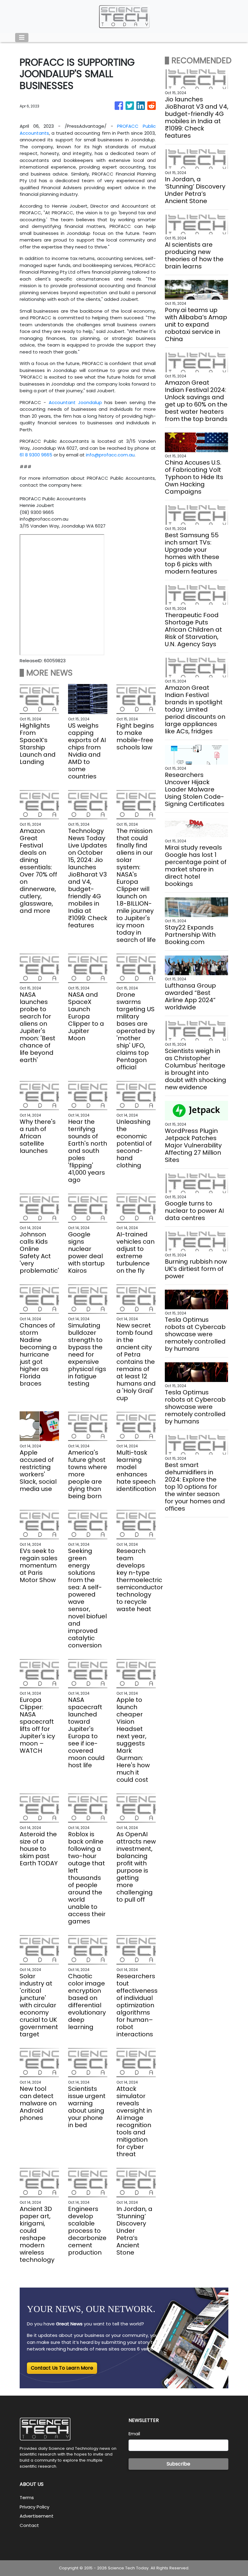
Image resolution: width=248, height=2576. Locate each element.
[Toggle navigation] (22, 38)
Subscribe (178, 2464)
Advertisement (37, 2516)
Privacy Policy (34, 2507)
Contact (29, 2525)
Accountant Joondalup (75, 402)
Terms (27, 2497)
